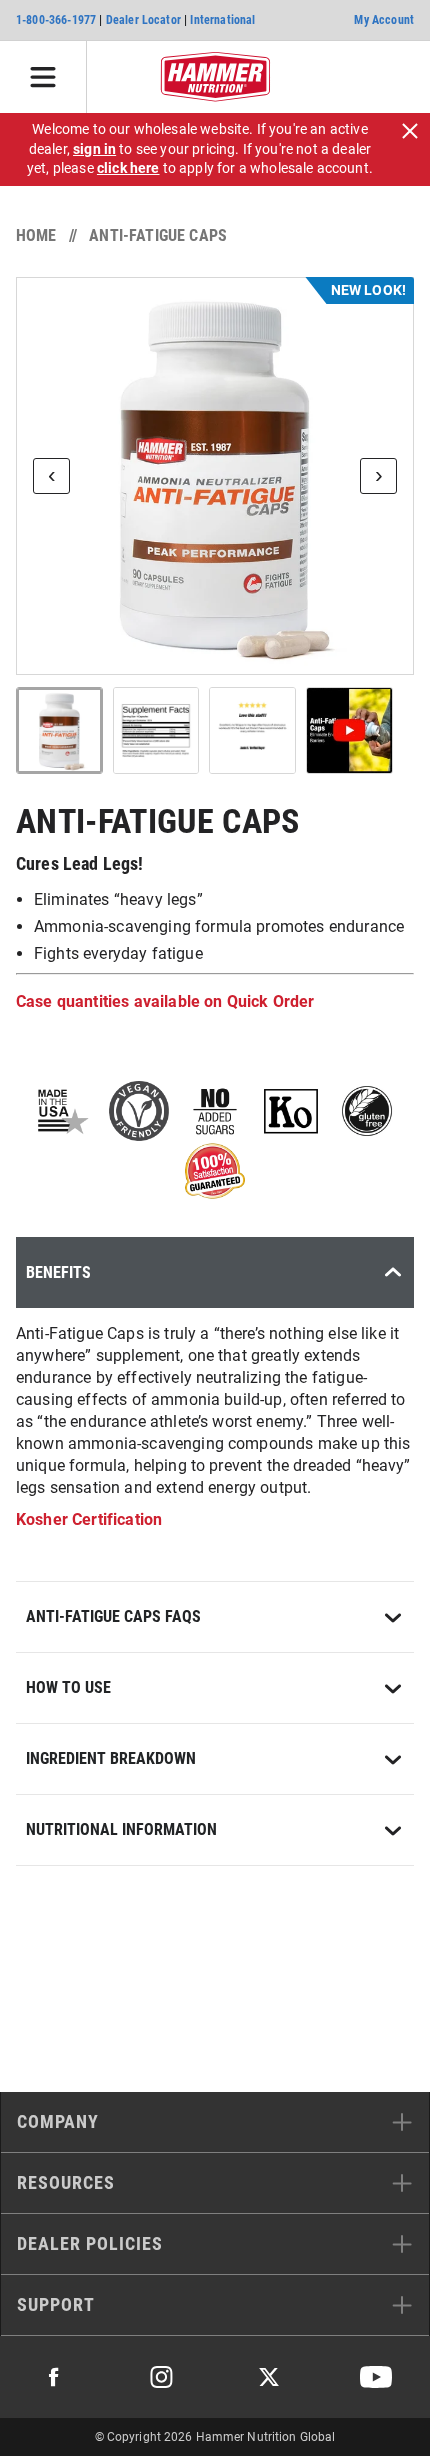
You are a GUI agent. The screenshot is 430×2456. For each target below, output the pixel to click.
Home (36, 235)
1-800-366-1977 (56, 20)
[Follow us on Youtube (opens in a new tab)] (376, 2377)
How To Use (68, 1687)
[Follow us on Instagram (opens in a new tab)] (161, 2377)
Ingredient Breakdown (111, 1758)
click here (128, 168)
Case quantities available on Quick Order (165, 1001)
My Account (384, 20)
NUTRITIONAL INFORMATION (121, 1829)
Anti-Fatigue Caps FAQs (113, 1616)
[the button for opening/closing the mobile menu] (43, 77)
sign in (94, 149)
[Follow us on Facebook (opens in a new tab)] (54, 2377)
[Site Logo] (215, 77)
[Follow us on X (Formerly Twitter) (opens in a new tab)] (269, 2377)
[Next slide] (378, 476)
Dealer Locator (143, 20)
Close (410, 131)
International (222, 20)
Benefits (58, 1272)
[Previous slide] (51, 476)
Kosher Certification (89, 1519)
